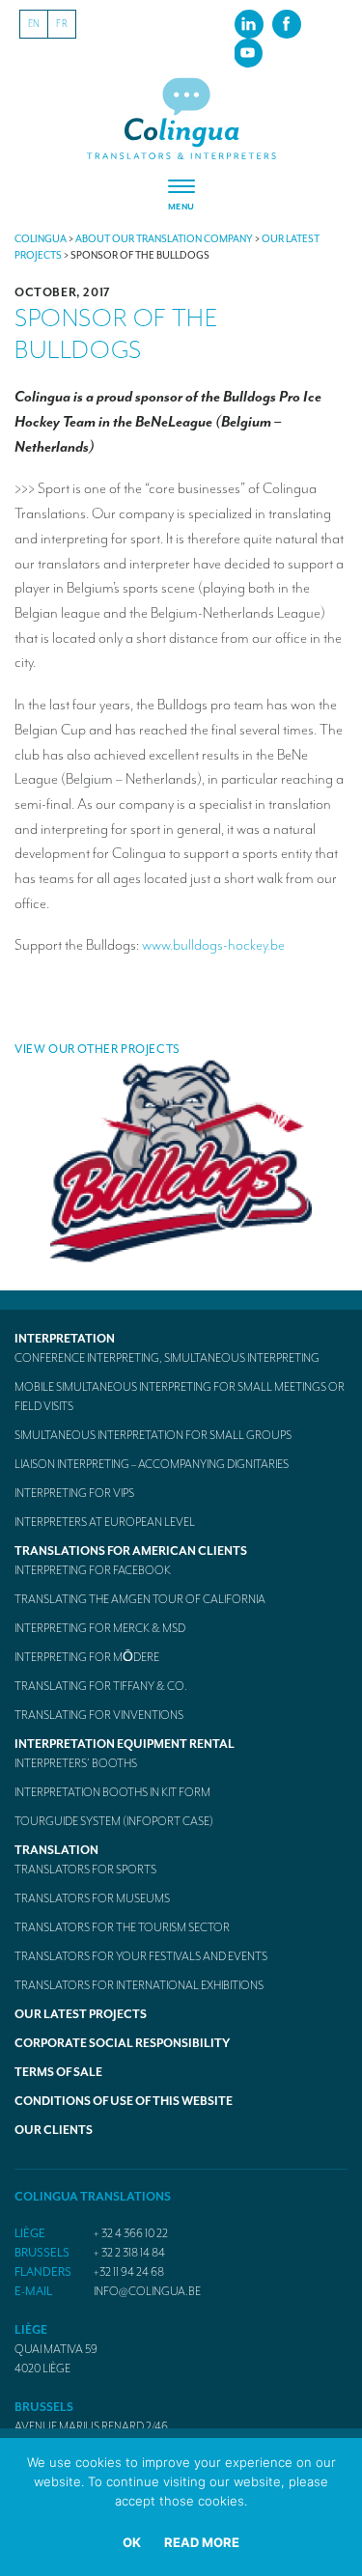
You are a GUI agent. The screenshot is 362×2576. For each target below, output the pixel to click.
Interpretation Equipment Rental (125, 1744)
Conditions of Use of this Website (124, 2101)
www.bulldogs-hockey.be (213, 945)
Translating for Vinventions (99, 1715)
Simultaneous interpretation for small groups (153, 1435)
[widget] (181, 196)
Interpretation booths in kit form (112, 1792)
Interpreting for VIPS (74, 1493)
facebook (287, 23)
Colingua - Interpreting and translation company (181, 119)
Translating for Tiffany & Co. (101, 1686)
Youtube (248, 52)
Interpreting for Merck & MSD (100, 1628)
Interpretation (65, 1339)
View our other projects (97, 1049)
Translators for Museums (92, 1898)
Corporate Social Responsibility (122, 2043)
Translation (56, 1850)
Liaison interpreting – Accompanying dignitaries (152, 1464)
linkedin (249, 23)
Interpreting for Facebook (93, 1570)
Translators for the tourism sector (122, 1927)
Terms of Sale (58, 2072)
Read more (202, 2542)
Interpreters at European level (105, 1522)
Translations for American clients (131, 1551)
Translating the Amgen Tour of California (140, 1599)
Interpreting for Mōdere (87, 1657)
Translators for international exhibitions (139, 1985)
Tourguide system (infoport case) (114, 1821)
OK (132, 2542)
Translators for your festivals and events (141, 1956)
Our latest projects (81, 2014)
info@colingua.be (147, 2291)
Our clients (54, 2130)
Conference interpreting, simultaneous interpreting (167, 1358)
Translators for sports (85, 1870)
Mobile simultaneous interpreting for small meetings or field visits (180, 1397)
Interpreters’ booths (76, 1763)
